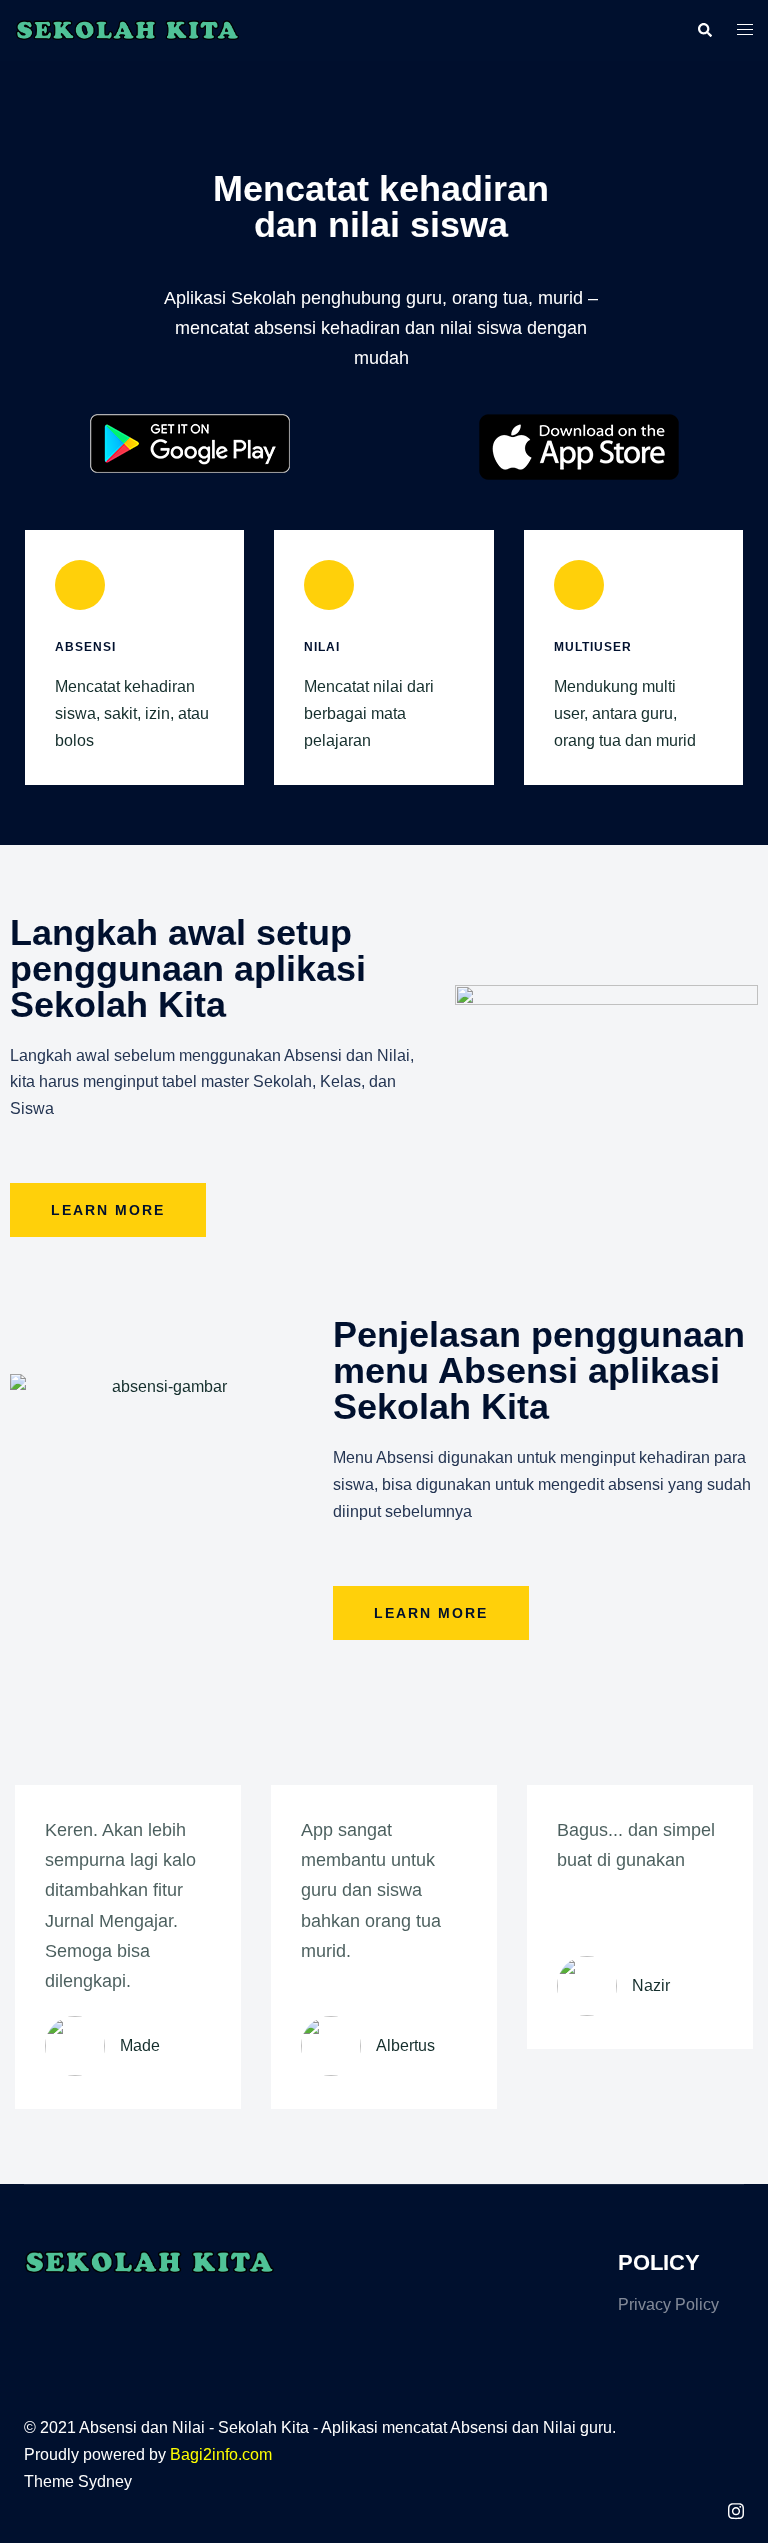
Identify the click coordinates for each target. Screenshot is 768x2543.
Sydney (105, 2481)
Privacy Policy (668, 2304)
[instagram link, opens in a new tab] (736, 2508)
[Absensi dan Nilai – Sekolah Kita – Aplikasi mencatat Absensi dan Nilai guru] (128, 29)
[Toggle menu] (745, 30)
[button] (704, 30)
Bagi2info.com (221, 2454)
